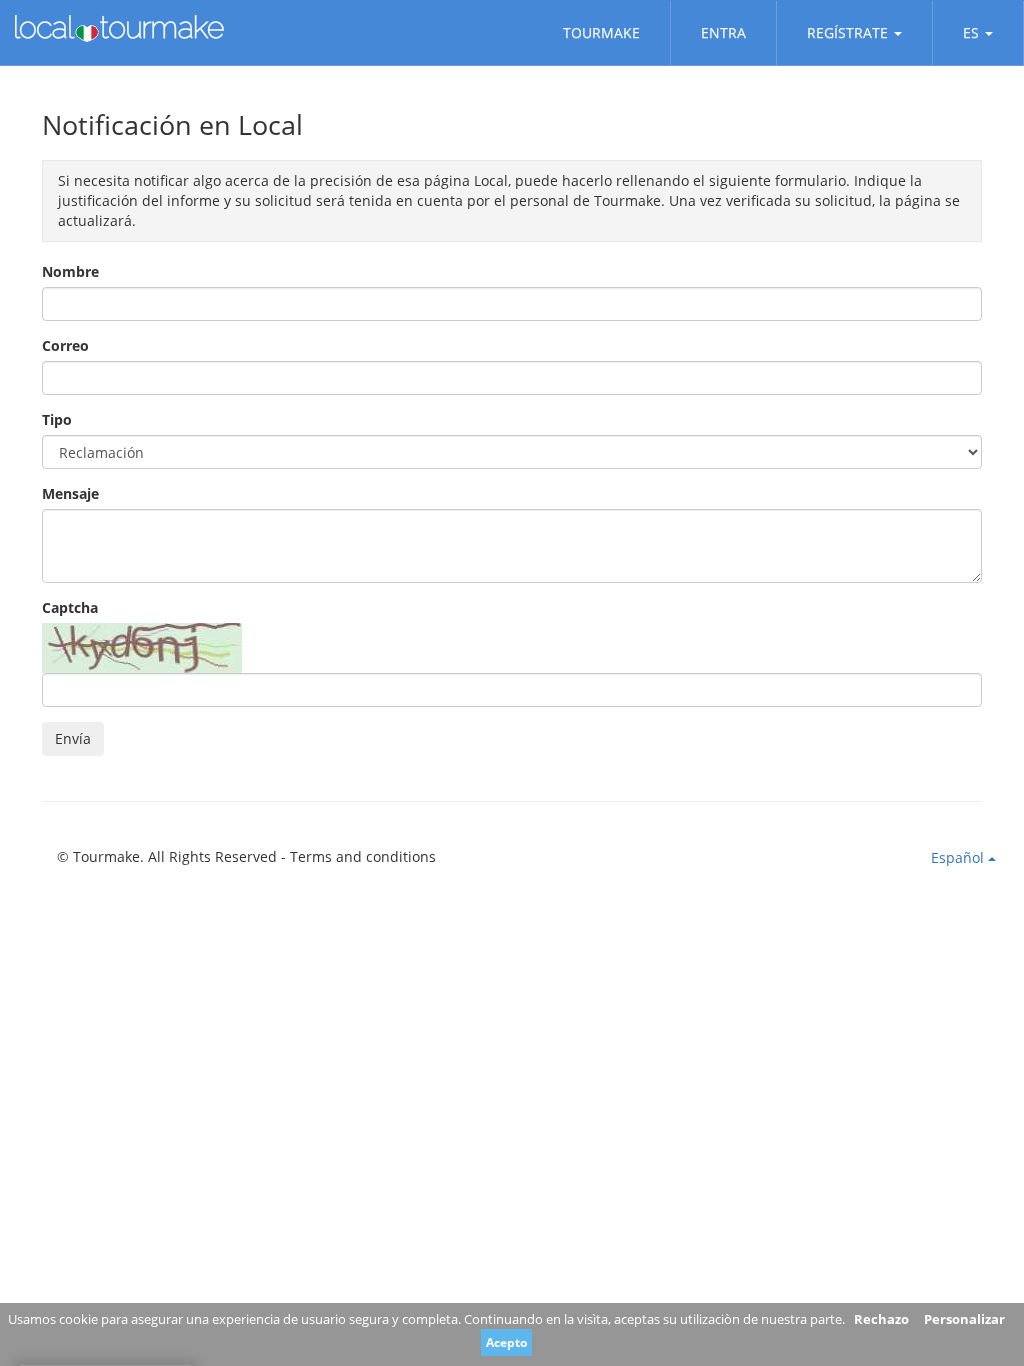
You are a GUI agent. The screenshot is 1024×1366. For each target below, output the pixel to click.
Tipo (57, 419)
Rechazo (881, 1319)
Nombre (70, 271)
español (959, 857)
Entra (723, 32)
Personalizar (964, 1319)
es (971, 32)
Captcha (70, 607)
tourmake (601, 32)
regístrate (847, 32)
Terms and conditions (363, 856)
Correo (65, 345)
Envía (73, 738)
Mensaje (70, 493)
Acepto (506, 1342)
